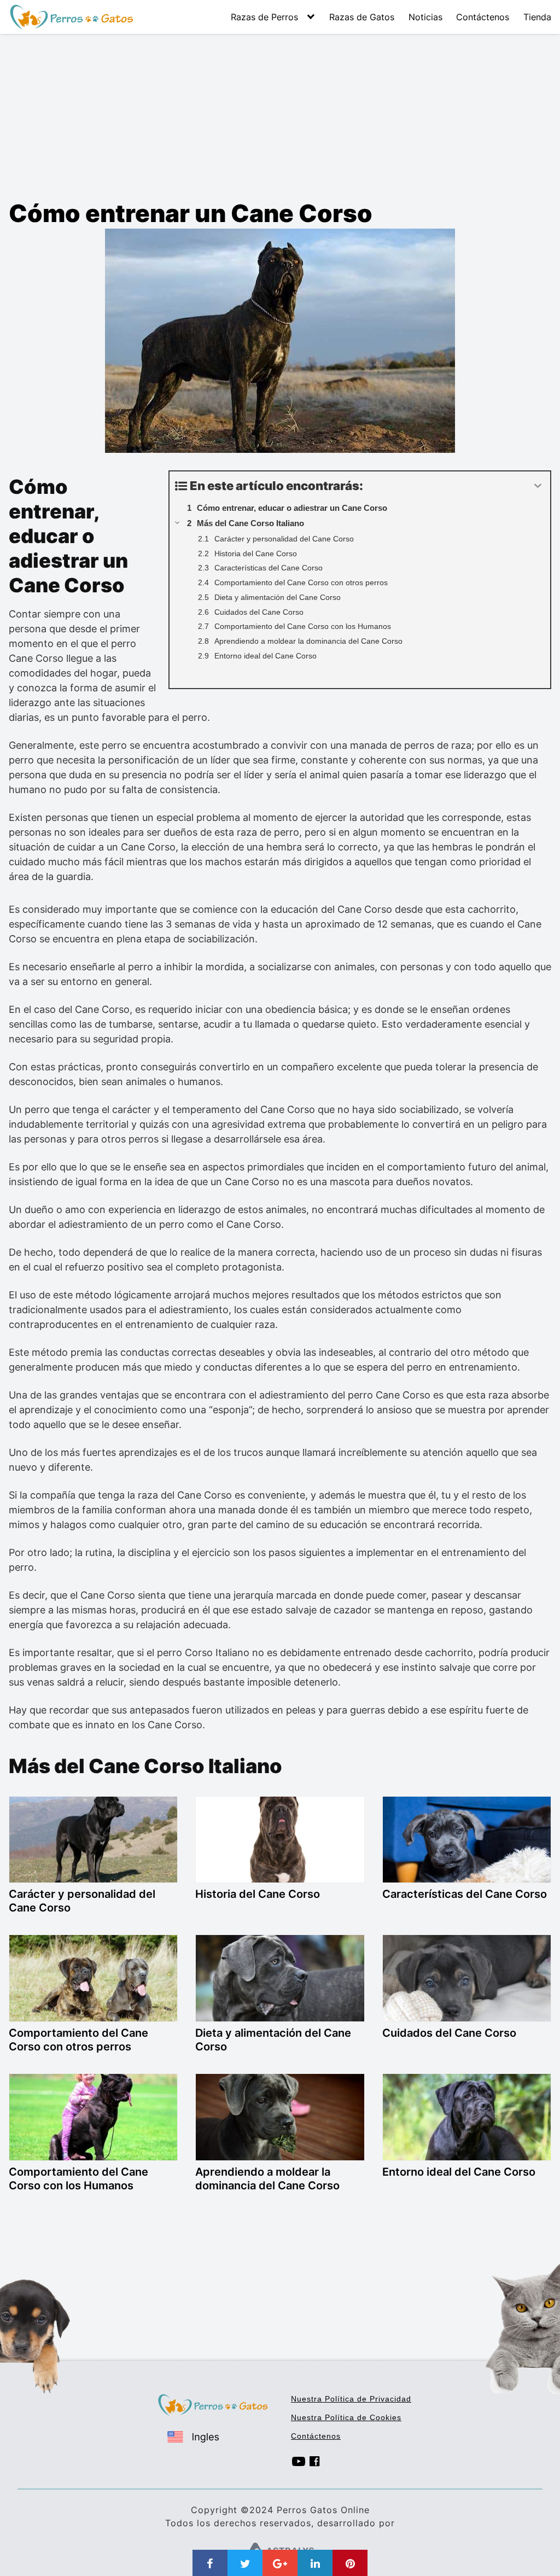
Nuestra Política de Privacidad (351, 2399)
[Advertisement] (280, 116)
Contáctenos (483, 17)
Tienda (537, 17)
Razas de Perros (264, 17)
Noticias (425, 17)
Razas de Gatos (362, 17)
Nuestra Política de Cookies (346, 2417)
